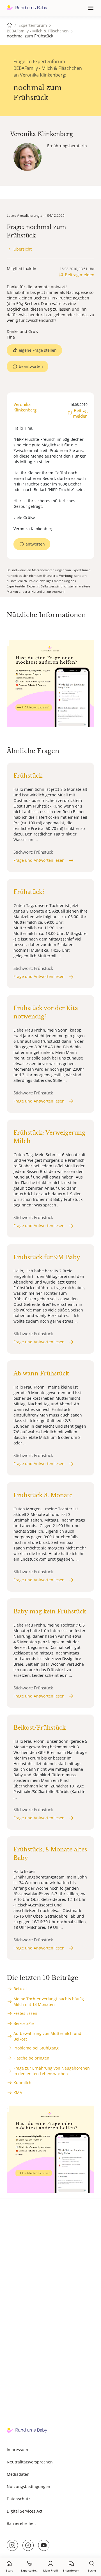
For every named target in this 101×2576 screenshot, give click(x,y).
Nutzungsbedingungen (28, 2486)
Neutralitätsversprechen (30, 2462)
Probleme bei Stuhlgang (36, 2048)
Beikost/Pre (24, 2023)
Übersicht (23, 249)
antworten (35, 544)
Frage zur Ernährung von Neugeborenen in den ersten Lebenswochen (52, 2071)
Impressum (17, 2450)
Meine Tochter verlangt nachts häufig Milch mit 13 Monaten (49, 2002)
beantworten (31, 366)
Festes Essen (25, 2013)
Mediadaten (18, 2474)
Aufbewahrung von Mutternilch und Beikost (47, 2036)
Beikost (20, 1989)
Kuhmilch (22, 2083)
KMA (18, 2093)
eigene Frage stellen (38, 350)
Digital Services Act (25, 2511)
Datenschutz (19, 2499)
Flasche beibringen (31, 2058)
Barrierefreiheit (21, 2523)
